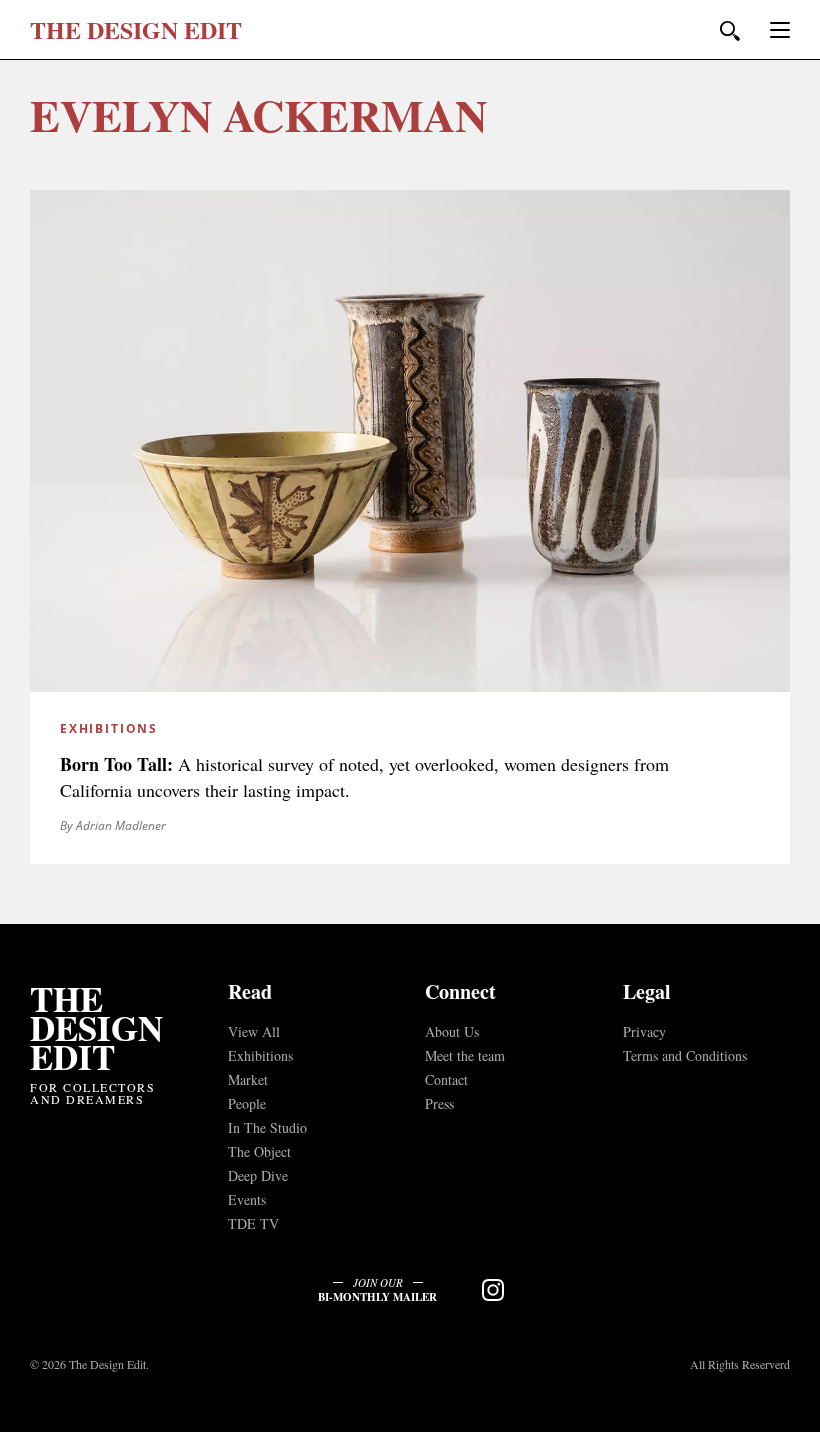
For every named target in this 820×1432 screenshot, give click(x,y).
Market (248, 1079)
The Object (259, 1151)
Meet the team (465, 1055)
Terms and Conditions (685, 1055)
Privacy (644, 1031)
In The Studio (267, 1127)
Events (247, 1199)
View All (254, 1031)
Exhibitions (260, 1055)
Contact (446, 1079)
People (247, 1103)
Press (439, 1103)
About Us (452, 1031)
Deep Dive (258, 1175)
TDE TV (253, 1223)
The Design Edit (96, 1027)
